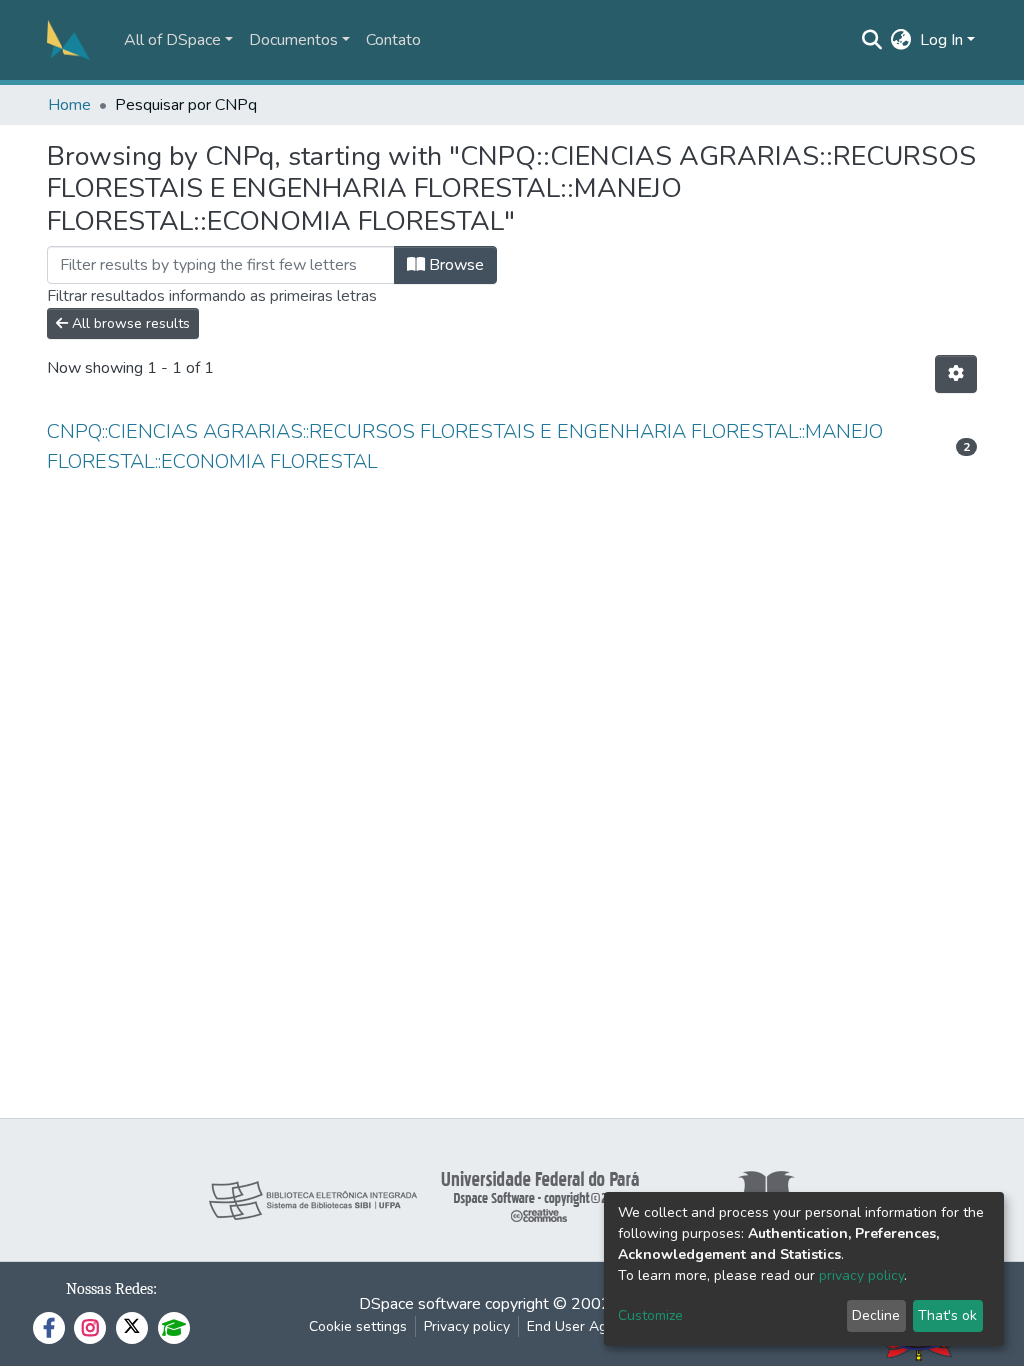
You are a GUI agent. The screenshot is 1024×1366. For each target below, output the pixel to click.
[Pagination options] (956, 374)
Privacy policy (467, 1326)
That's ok (947, 1315)
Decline (876, 1315)
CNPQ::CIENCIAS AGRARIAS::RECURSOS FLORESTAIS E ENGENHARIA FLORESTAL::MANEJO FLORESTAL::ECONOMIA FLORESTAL (465, 446)
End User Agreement (593, 1326)
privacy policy (861, 1275)
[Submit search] (872, 40)
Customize (650, 1315)
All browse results (129, 323)
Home (69, 105)
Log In (941, 40)
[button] (901, 40)
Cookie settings (358, 1326)
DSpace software (420, 1304)
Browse (454, 265)
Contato (393, 40)
